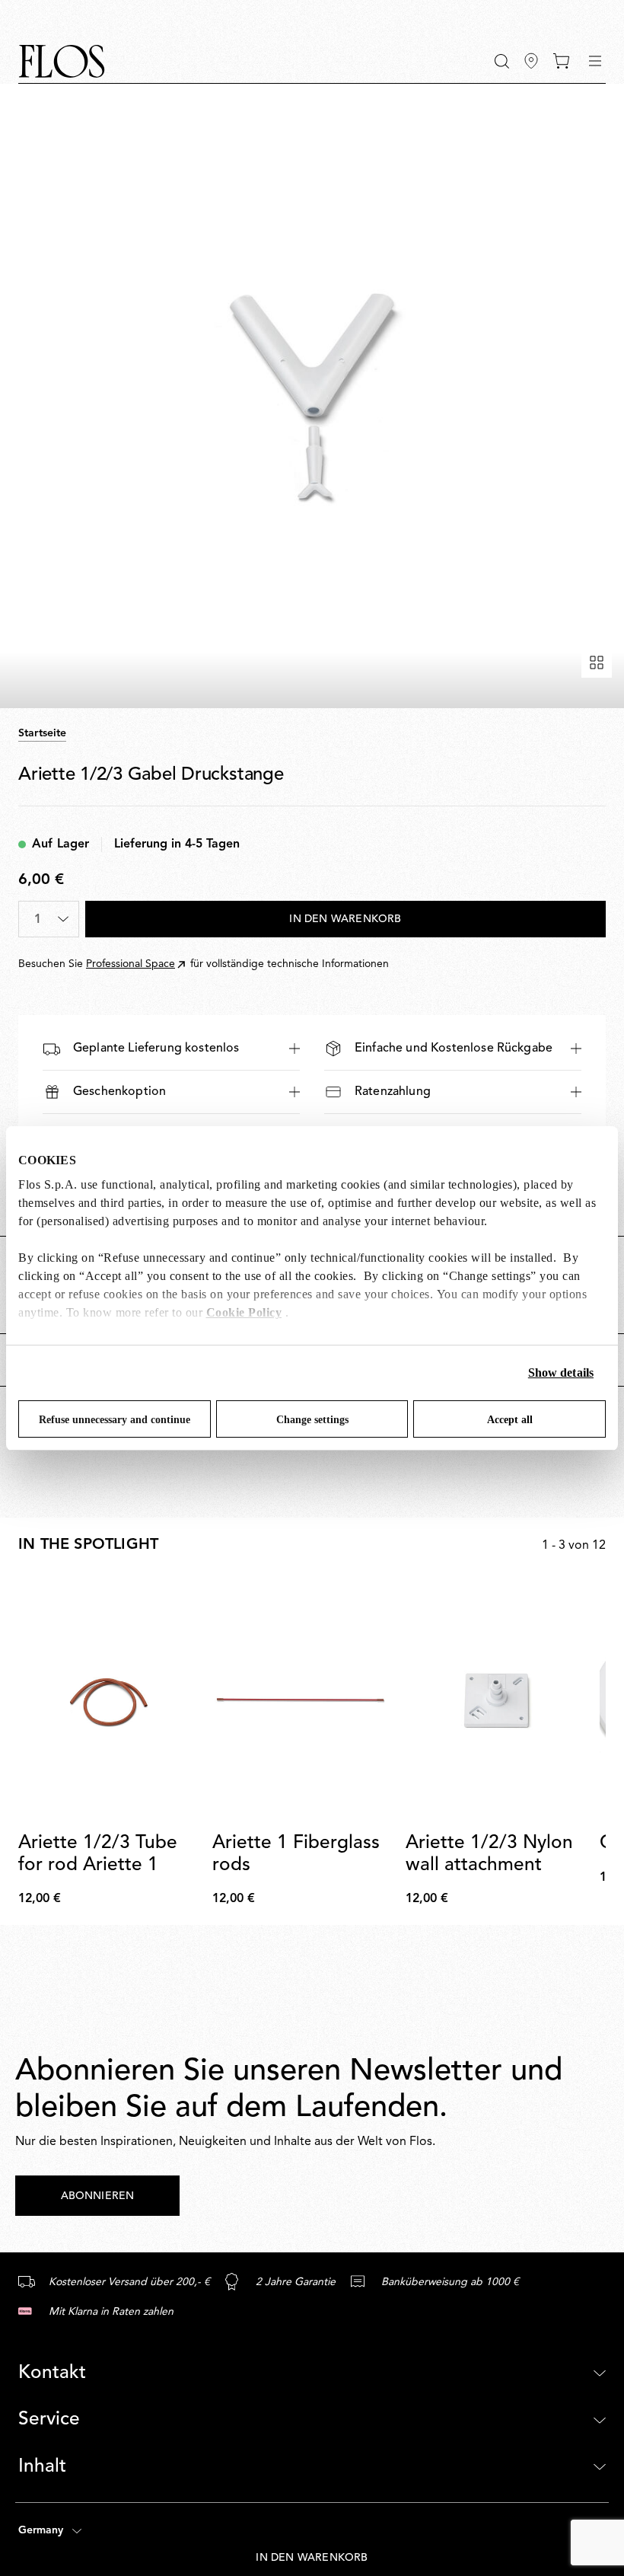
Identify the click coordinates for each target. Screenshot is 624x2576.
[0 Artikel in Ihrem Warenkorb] (561, 61)
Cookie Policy (244, 1312)
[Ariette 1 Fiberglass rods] (303, 1700)
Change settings (312, 1420)
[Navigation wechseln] (595, 61)
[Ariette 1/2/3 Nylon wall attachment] (497, 1700)
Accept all (510, 1420)
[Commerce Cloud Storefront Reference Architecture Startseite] (62, 61)
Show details (561, 1373)
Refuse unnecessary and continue (115, 1420)
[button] (502, 61)
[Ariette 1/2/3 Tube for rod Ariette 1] (109, 1700)
